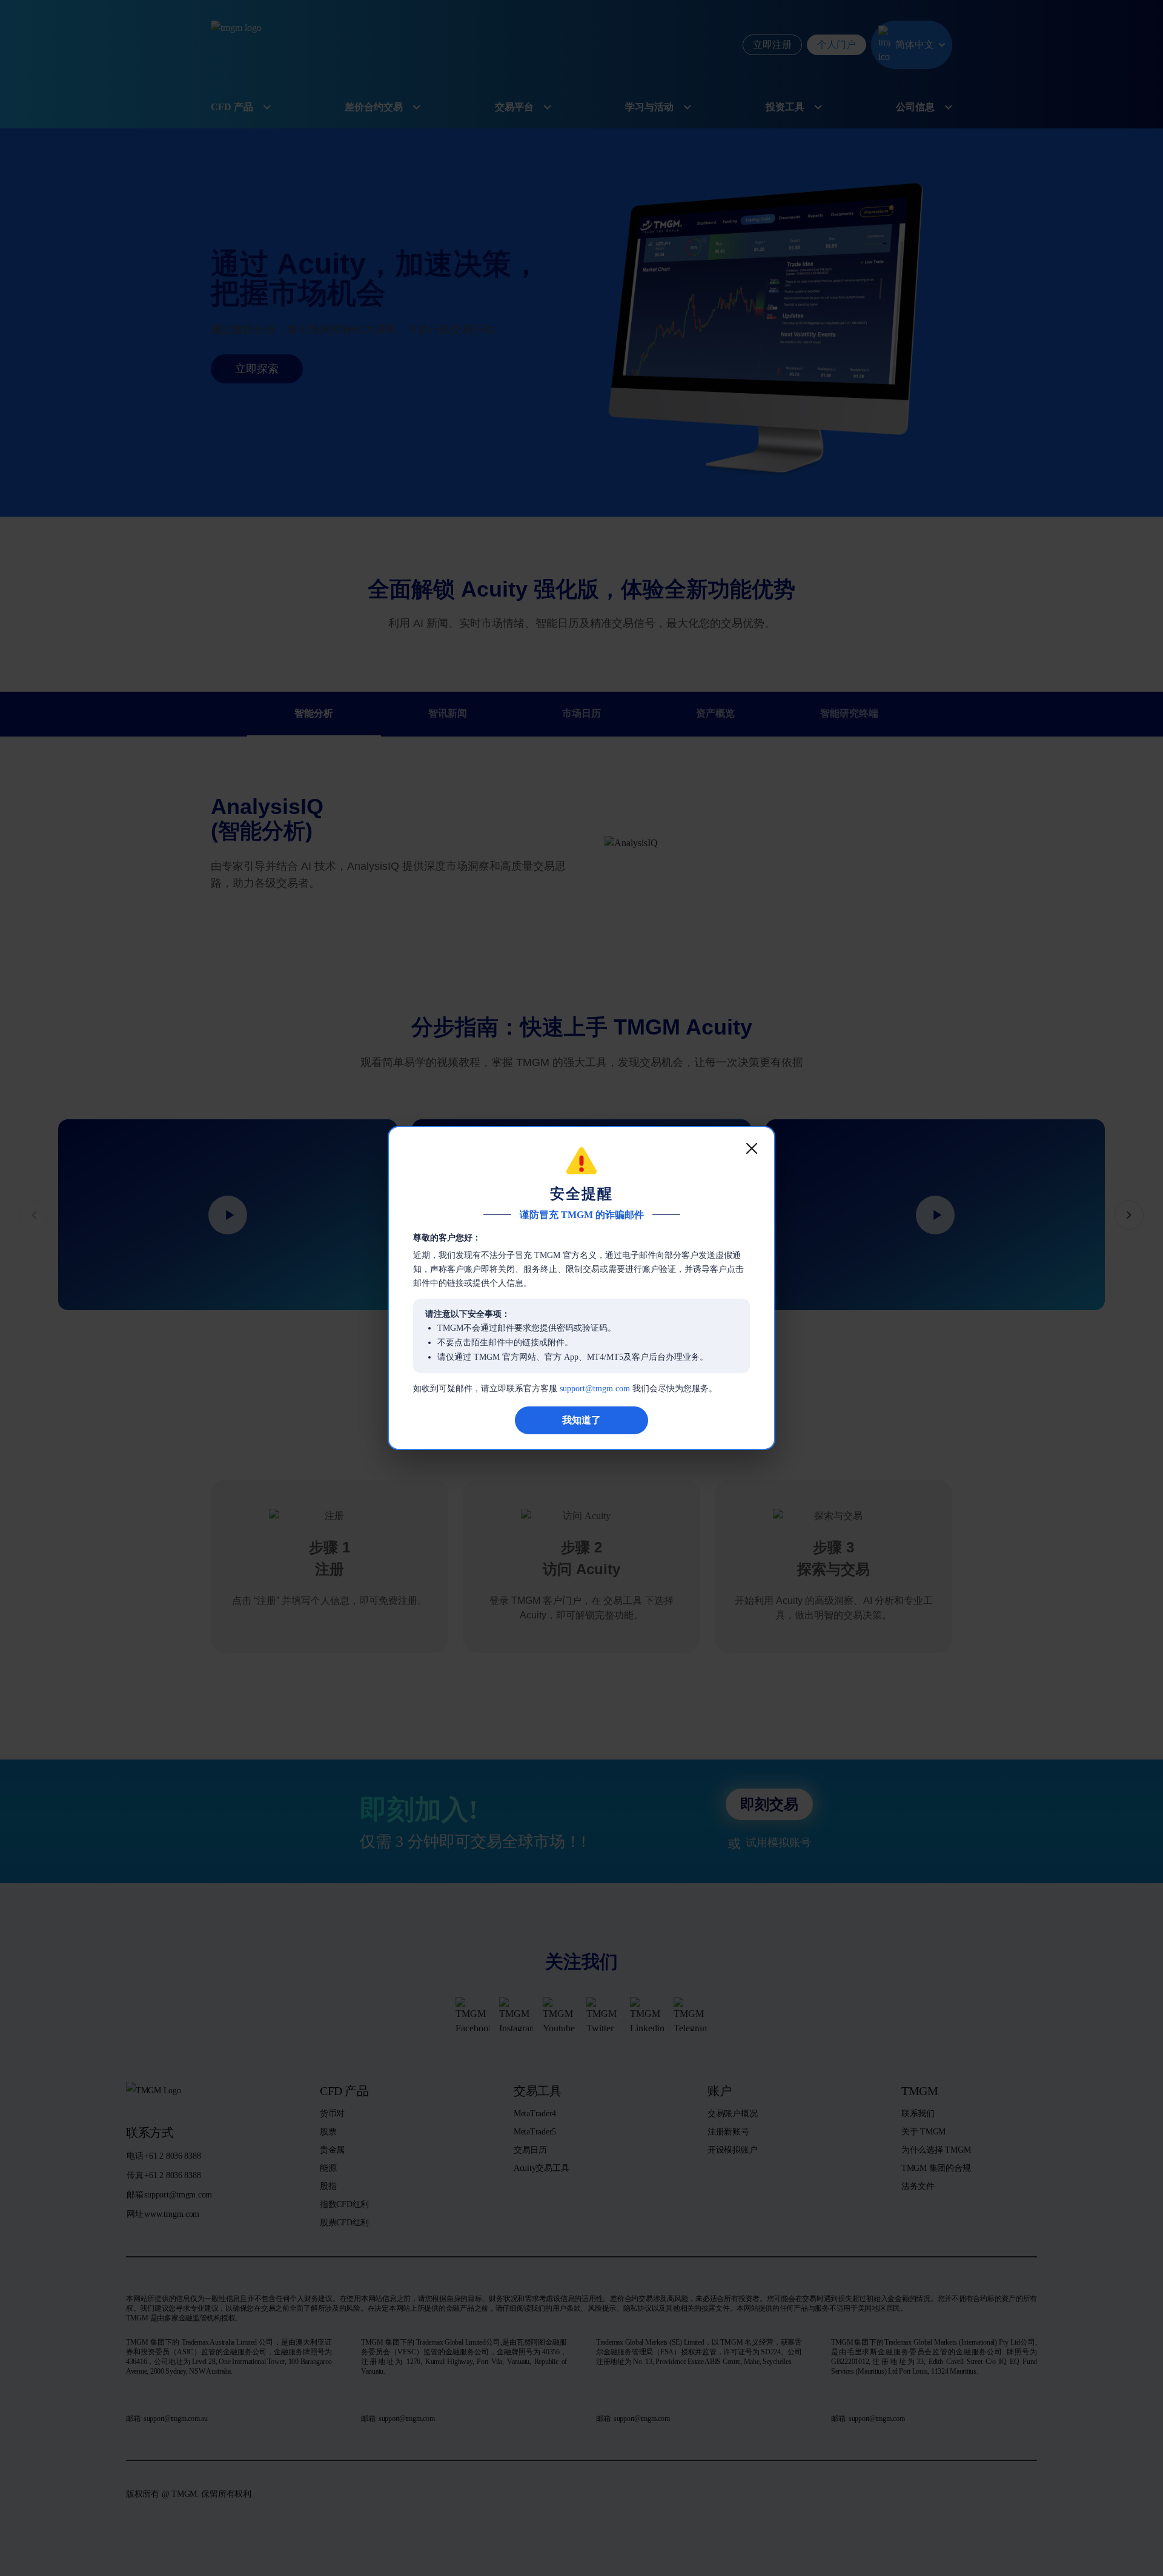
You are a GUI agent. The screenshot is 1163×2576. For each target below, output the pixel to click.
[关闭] (752, 1148)
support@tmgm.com (595, 1389)
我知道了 (581, 1420)
